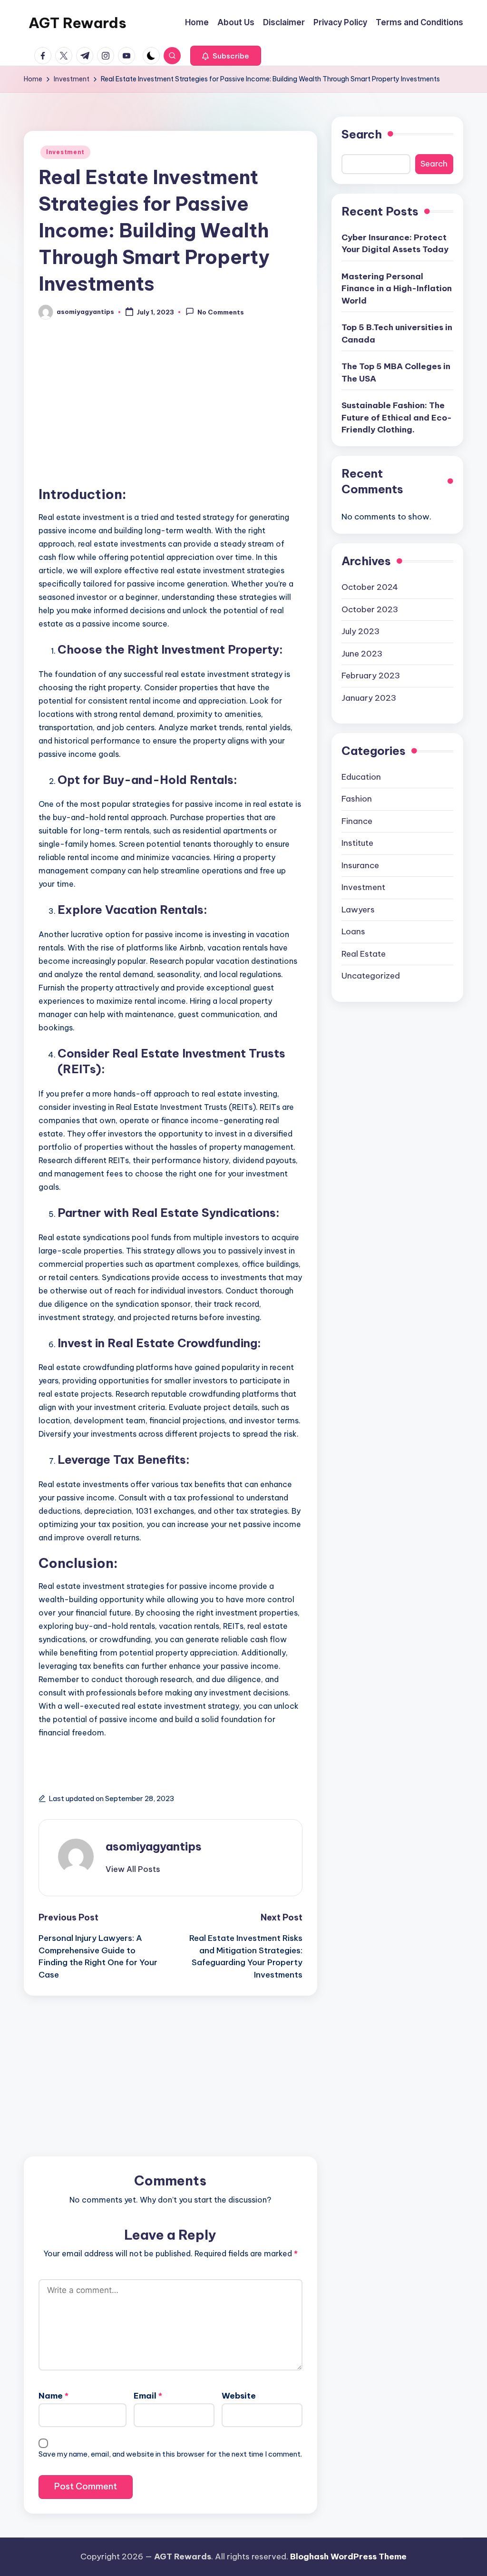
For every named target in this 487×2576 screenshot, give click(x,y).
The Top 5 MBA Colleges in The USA (396, 372)
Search (362, 134)
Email (148, 2396)
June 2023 (362, 654)
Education (361, 777)
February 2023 (371, 676)
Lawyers (358, 910)
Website (239, 2396)
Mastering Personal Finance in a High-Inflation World (397, 289)
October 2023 (370, 609)
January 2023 (369, 698)
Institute (357, 843)
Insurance (360, 865)
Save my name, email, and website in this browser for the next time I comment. (170, 2454)
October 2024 (370, 587)
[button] (226, 56)
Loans (353, 931)
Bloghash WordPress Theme (348, 2556)
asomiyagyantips (154, 1846)
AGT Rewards (78, 23)
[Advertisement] (170, 409)
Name (54, 2396)
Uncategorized (371, 976)
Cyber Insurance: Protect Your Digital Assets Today (395, 244)
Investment (65, 152)
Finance (357, 821)
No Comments (221, 313)
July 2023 (360, 631)
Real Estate (364, 954)
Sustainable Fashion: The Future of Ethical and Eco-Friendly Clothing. (397, 417)
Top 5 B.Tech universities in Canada (397, 333)
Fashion (357, 799)
